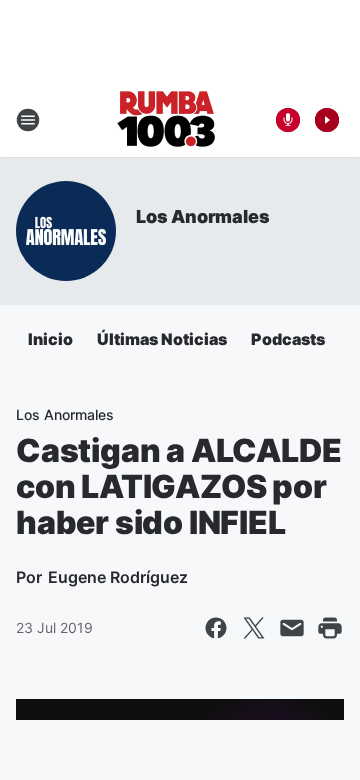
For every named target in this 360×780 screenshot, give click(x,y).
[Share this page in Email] (292, 628)
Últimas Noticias (162, 339)
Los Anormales (202, 216)
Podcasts (288, 339)
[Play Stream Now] (327, 120)
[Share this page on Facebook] (216, 628)
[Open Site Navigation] (28, 120)
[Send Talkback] (288, 120)
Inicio (50, 339)
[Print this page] (330, 628)
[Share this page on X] (254, 628)
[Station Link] (166, 120)
